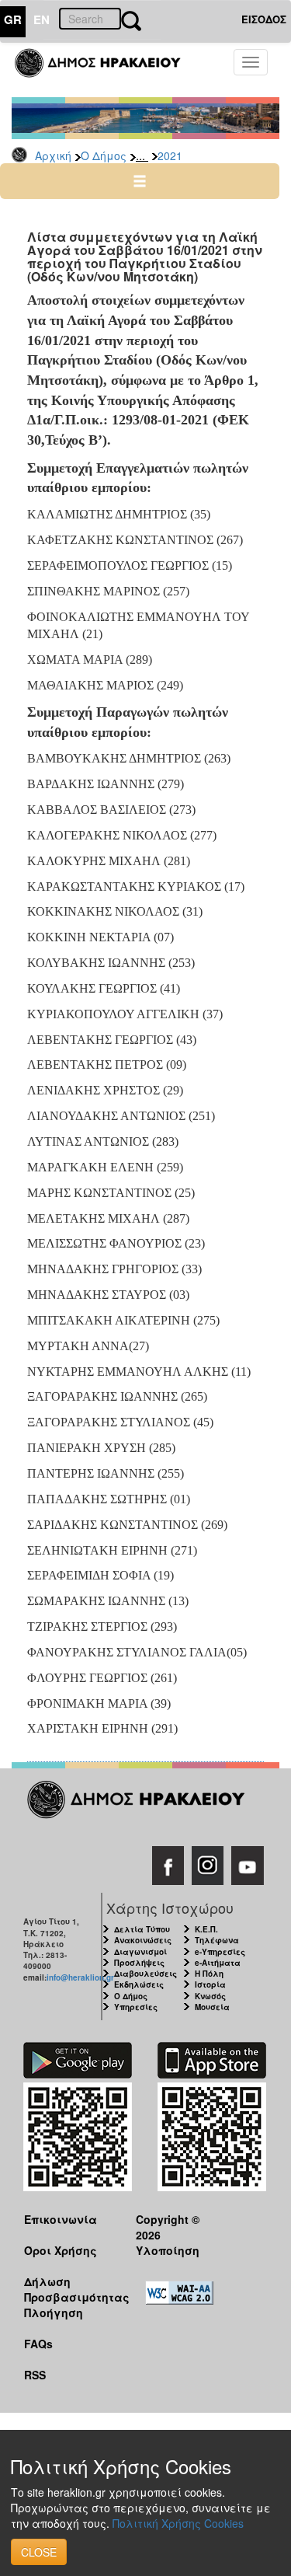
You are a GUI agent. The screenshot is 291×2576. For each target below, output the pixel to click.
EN (42, 19)
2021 (170, 155)
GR (13, 19)
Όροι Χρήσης (61, 2250)
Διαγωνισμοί (140, 1952)
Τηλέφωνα (217, 1940)
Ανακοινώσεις (143, 1940)
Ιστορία (210, 1984)
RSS (35, 2375)
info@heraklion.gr (80, 1977)
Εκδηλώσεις (139, 1984)
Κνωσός (210, 1996)
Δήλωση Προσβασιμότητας (68, 2289)
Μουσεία (212, 2007)
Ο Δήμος (104, 155)
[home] (107, 70)
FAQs (38, 2344)
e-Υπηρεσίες (220, 1952)
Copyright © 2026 (168, 2227)
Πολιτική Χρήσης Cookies (178, 2523)
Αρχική (53, 155)
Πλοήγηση (54, 2312)
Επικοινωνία (61, 2219)
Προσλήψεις (139, 1963)
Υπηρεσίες (136, 2007)
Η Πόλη (209, 1974)
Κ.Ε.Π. (206, 1929)
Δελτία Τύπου (142, 1929)
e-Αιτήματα (218, 1963)
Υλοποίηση (168, 2250)
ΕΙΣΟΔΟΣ (264, 19)
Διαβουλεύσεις (145, 1974)
